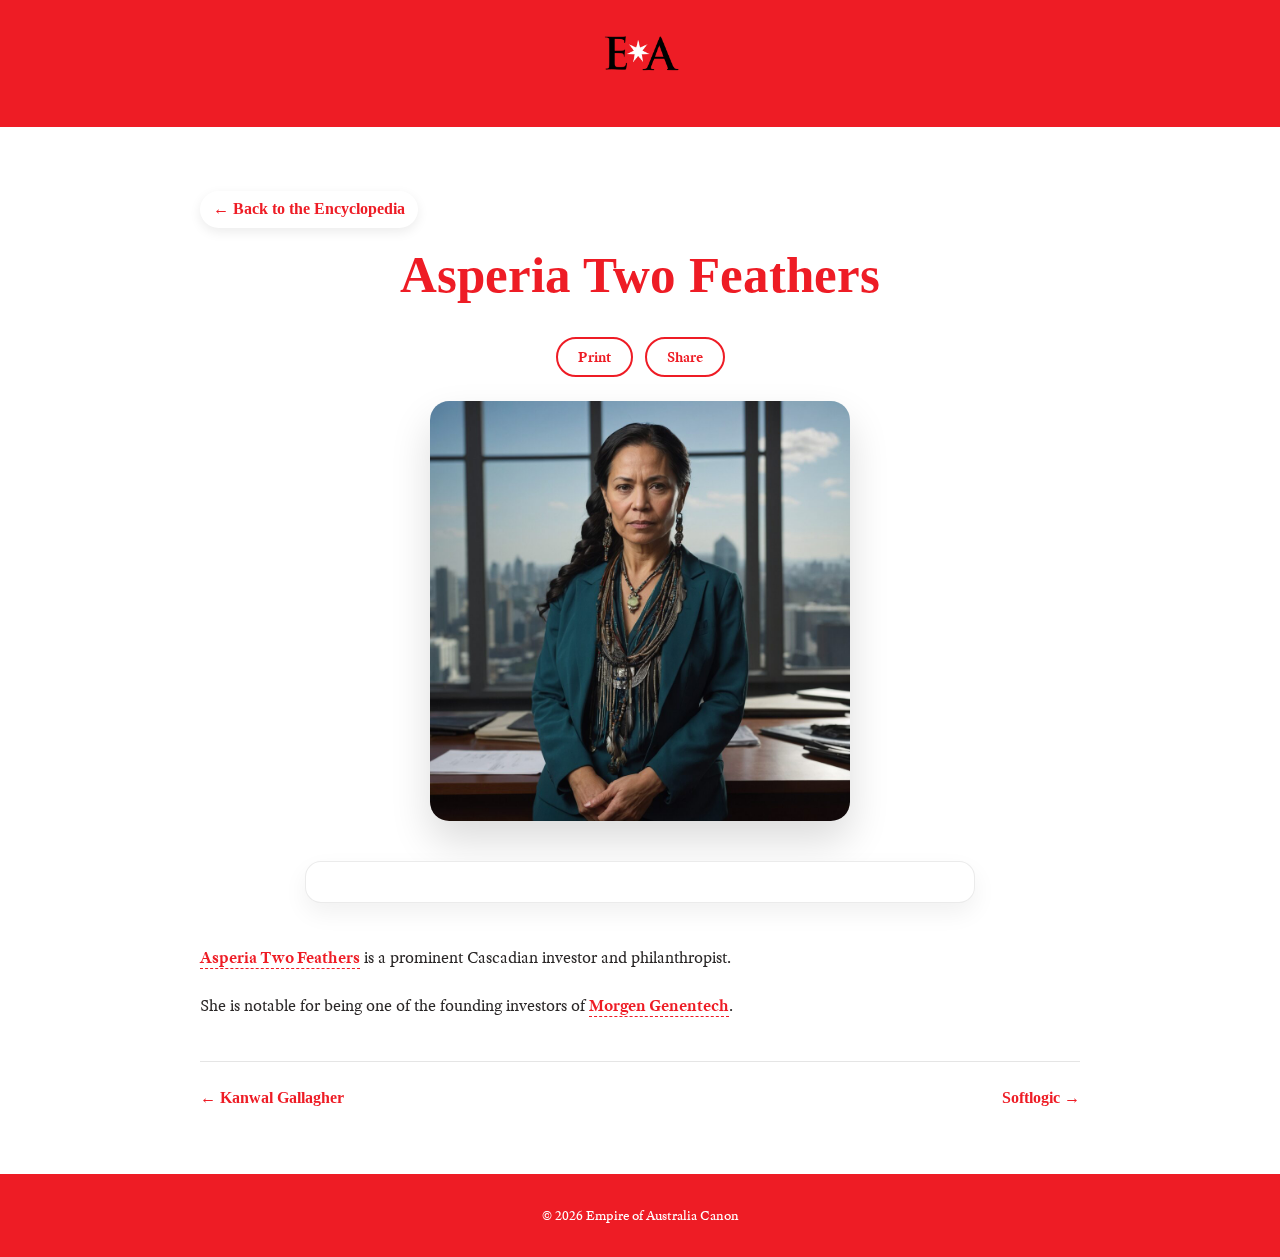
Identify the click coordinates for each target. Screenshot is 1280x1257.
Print (594, 357)
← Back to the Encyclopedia (309, 208)
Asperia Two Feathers (280, 957)
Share (685, 357)
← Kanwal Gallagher (272, 1097)
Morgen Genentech (659, 1005)
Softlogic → (1041, 1097)
